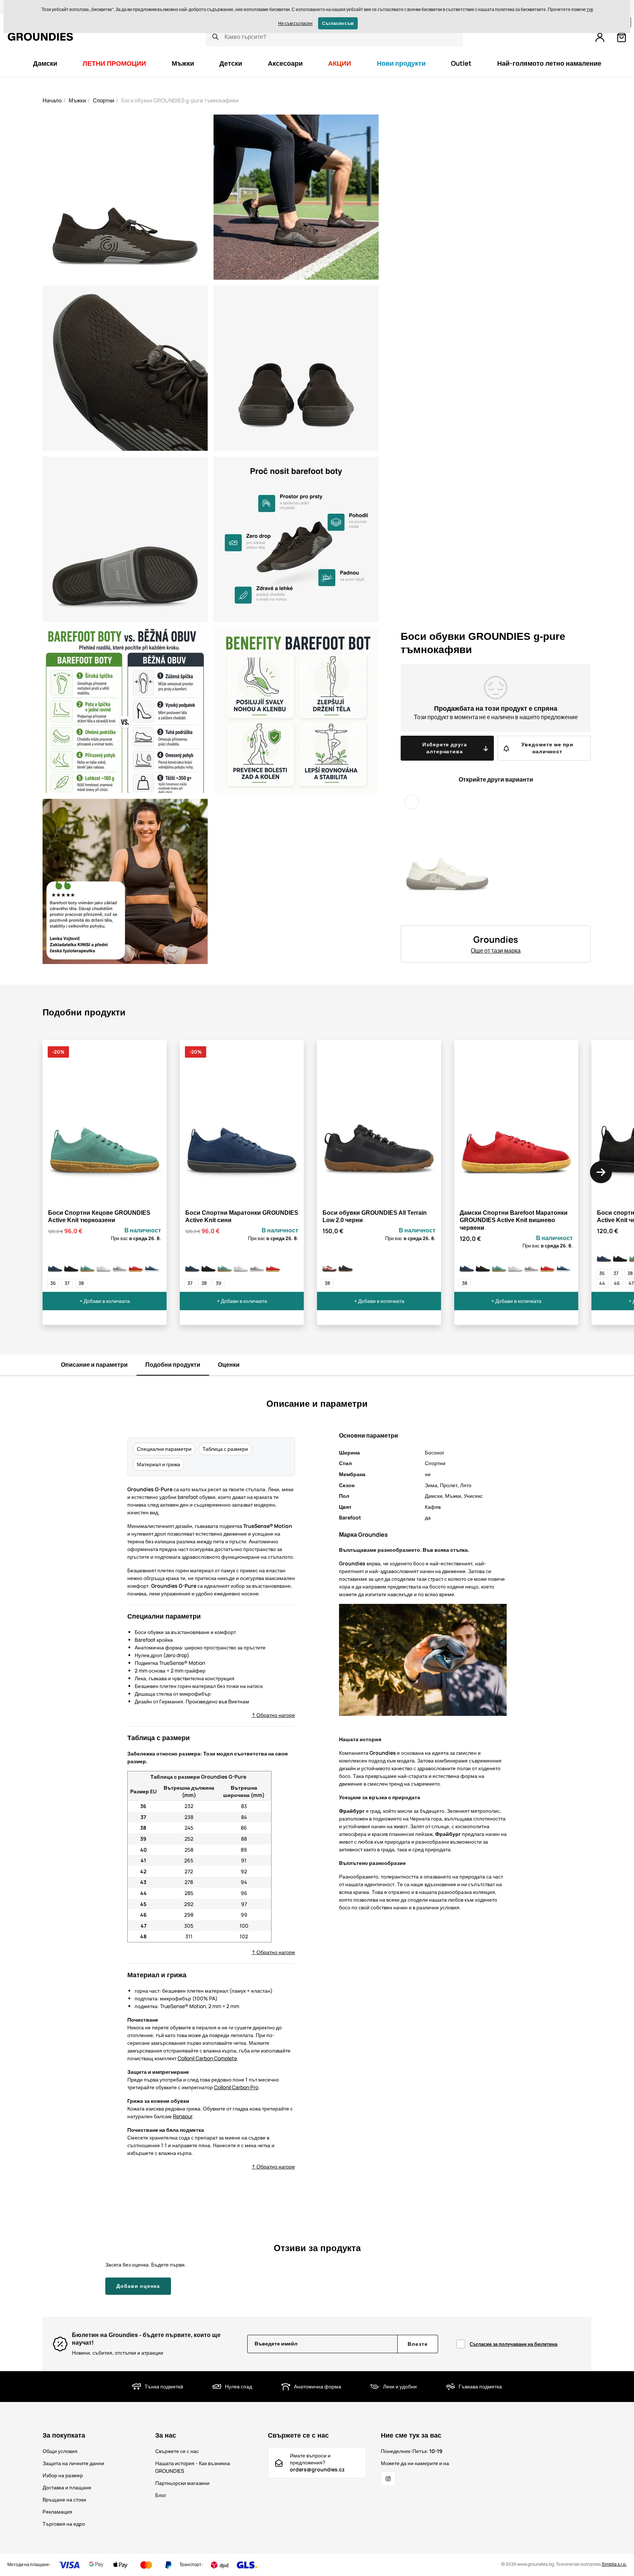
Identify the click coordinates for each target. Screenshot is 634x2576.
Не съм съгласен (295, 23)
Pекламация (57, 2512)
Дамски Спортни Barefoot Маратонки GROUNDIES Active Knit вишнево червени (514, 1220)
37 (67, 1283)
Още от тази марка (496, 950)
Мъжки (77, 100)
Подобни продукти (173, 1365)
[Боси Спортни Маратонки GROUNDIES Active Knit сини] (55, 1265)
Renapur (183, 2116)
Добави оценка (138, 2286)
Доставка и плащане (67, 2487)
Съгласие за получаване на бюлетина (513, 2344)
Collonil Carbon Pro (236, 2087)
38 (81, 1283)
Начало (52, 100)
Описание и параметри (94, 1365)
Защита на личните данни (73, 2463)
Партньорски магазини (182, 2483)
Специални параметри (164, 1449)
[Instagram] (388, 2479)
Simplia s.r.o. (614, 2564)
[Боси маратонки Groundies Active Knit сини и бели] (152, 1265)
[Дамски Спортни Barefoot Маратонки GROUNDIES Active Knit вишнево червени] (136, 1265)
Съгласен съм (338, 23)
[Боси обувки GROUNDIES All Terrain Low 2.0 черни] (346, 1265)
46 (617, 1283)
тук (590, 9)
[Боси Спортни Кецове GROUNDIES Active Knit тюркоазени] (87, 1265)
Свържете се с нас (177, 2451)
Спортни (103, 100)
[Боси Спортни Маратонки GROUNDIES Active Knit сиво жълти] (120, 1265)
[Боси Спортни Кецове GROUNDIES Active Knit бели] (103, 1265)
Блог (161, 2495)
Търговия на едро (64, 2524)
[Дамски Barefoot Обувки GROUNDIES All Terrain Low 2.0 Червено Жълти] (329, 1265)
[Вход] (600, 37)
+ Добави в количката (105, 1301)
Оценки (229, 1365)
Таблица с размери (225, 1449)
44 (602, 1283)
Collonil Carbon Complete (207, 2058)
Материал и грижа (158, 1464)
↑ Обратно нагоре (273, 1715)
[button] (601, 1172)
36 (53, 1283)
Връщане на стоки (64, 2499)
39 (218, 1283)
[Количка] (622, 37)
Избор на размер (63, 2475)
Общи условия (60, 2451)
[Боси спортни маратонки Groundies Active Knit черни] (71, 1265)
